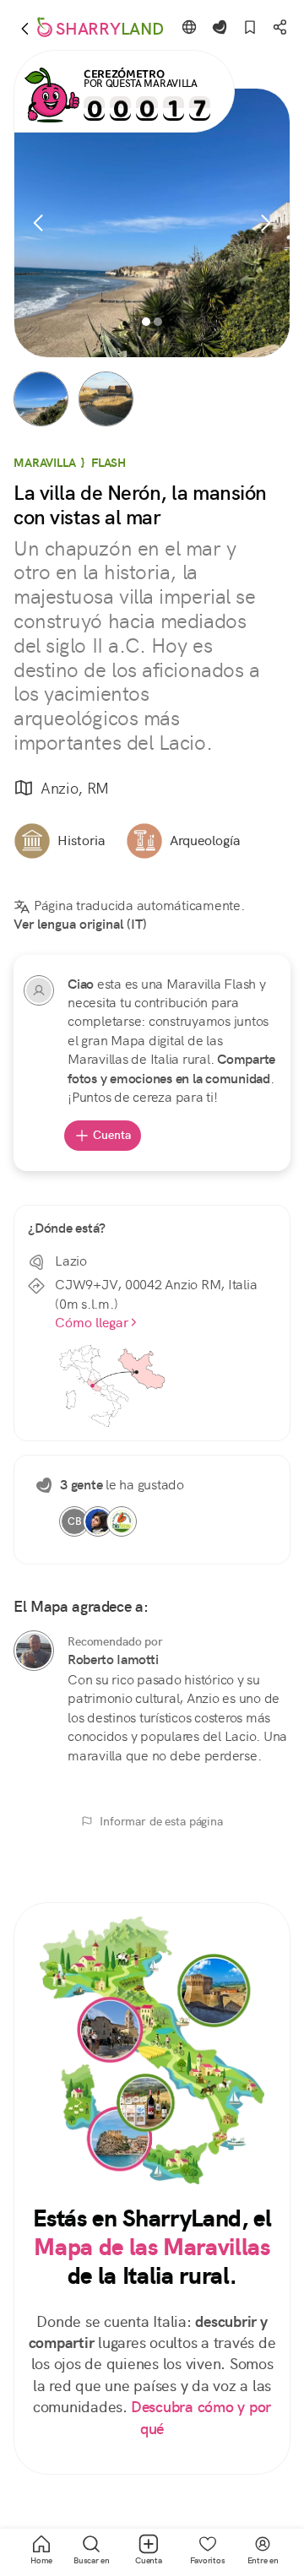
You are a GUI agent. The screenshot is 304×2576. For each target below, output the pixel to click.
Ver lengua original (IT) (80, 924)
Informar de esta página (161, 1821)
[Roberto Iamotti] (34, 1651)
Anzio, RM (75, 788)
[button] (41, 399)
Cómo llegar (92, 1323)
